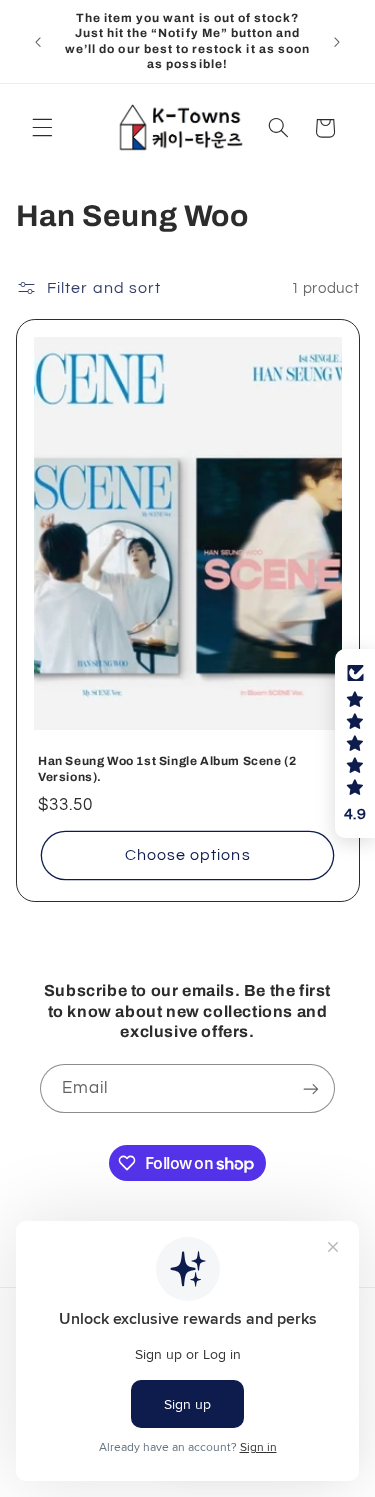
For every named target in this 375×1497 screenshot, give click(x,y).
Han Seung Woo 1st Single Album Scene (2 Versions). (167, 770)
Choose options (188, 856)
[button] (42, 128)
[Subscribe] (311, 1088)
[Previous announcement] (38, 42)
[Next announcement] (337, 42)
